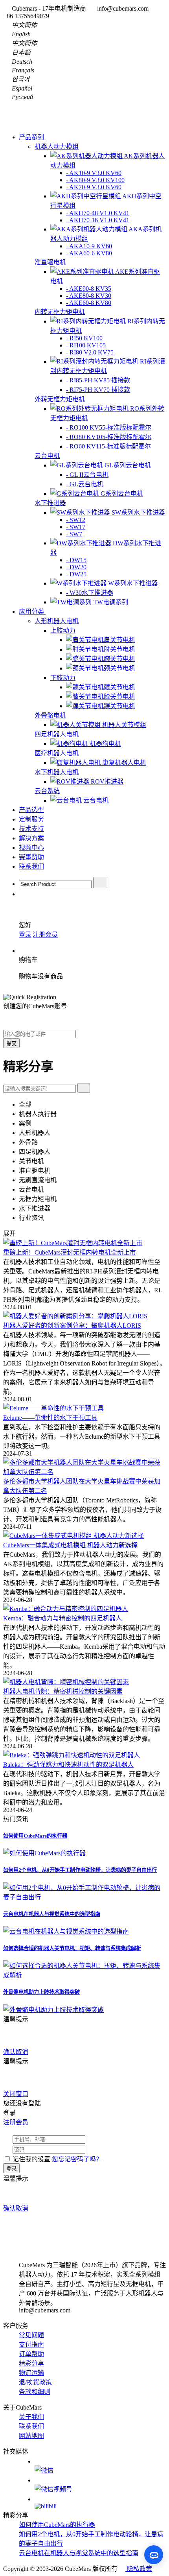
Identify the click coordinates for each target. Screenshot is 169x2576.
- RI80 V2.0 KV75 (90, 352)
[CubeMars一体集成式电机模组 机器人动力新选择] (73, 1536)
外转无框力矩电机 (60, 399)
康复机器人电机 (124, 763)
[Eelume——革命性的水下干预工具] (53, 1408)
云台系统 (47, 791)
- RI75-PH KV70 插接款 (98, 390)
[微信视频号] (100, 2485)
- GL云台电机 (85, 484)
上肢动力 (63, 630)
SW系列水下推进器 (138, 512)
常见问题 (31, 2335)
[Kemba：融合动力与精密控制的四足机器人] (66, 1609)
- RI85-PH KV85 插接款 (98, 380)
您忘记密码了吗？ (77, 2159)
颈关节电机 (119, 668)
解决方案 (31, 838)
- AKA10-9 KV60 (89, 246)
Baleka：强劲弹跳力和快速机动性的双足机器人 (68, 1765)
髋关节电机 (119, 687)
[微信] (100, 2466)
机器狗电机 (105, 744)
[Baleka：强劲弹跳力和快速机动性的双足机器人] (72, 1755)
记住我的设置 (31, 2159)
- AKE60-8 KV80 (89, 303)
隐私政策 (139, 2569)
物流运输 (31, 2373)
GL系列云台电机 (128, 465)
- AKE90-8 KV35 (89, 289)
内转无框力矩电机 (60, 312)
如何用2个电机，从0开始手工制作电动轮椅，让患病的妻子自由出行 (80, 1870)
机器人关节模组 (124, 725)
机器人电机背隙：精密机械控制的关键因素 (63, 1691)
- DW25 (76, 574)
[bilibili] (100, 2503)
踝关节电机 (119, 706)
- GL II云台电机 (87, 475)
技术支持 (31, 829)
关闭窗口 (16, 2094)
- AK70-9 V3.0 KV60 (94, 187)
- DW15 (76, 560)
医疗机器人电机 (57, 753)
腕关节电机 (119, 659)
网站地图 (31, 2436)
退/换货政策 (35, 2382)
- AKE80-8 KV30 (89, 296)
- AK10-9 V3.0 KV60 (94, 173)
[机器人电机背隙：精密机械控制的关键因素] (66, 1682)
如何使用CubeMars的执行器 (35, 1836)
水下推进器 (50, 503)
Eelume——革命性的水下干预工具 (50, 1418)
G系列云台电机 (122, 494)
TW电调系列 (111, 602)
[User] (23, 894)
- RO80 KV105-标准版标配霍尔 (109, 437)
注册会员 (45, 935)
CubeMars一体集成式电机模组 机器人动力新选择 (70, 1545)
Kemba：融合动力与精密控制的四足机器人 (62, 1618)
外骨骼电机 (50, 715)
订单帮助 (31, 2354)
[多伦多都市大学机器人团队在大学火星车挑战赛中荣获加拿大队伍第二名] (84, 1472)
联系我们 (31, 866)
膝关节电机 (119, 697)
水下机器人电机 (57, 772)
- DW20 (76, 567)
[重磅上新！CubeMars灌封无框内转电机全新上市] (73, 1243)
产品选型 (31, 810)
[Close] (32, 2019)
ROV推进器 (107, 781)
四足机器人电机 (57, 734)
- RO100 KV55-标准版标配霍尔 (109, 427)
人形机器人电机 (57, 621)
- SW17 (76, 527)
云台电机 (47, 456)
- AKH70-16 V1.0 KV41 (98, 220)
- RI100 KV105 (86, 345)
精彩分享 (31, 2363)
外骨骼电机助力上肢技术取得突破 (41, 1992)
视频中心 (31, 848)
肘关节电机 (119, 649)
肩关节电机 (119, 640)
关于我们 (31, 2417)
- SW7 (74, 534)
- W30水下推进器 (90, 593)
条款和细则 (35, 2392)
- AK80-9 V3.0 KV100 (95, 180)
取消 (22, 2052)
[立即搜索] (84, 1088)
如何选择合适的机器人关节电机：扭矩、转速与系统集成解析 (72, 1948)
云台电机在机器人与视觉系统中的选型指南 (52, 1914)
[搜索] (100, 883)
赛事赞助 (31, 857)
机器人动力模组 (57, 147)
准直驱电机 (50, 262)
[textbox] (55, 884)
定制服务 (31, 819)
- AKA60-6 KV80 (89, 253)
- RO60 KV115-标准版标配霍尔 (108, 446)
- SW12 (76, 520)
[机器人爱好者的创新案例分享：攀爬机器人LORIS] (75, 1316)
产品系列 (32, 137)
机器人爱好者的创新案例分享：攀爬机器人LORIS (72, 1326)
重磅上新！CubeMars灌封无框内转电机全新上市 (70, 1252)
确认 (9, 2052)
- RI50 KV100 (84, 338)
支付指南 (31, 2344)
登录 (25, 935)
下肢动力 (63, 678)
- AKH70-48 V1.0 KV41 (98, 213)
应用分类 (32, 612)
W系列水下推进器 (133, 583)
